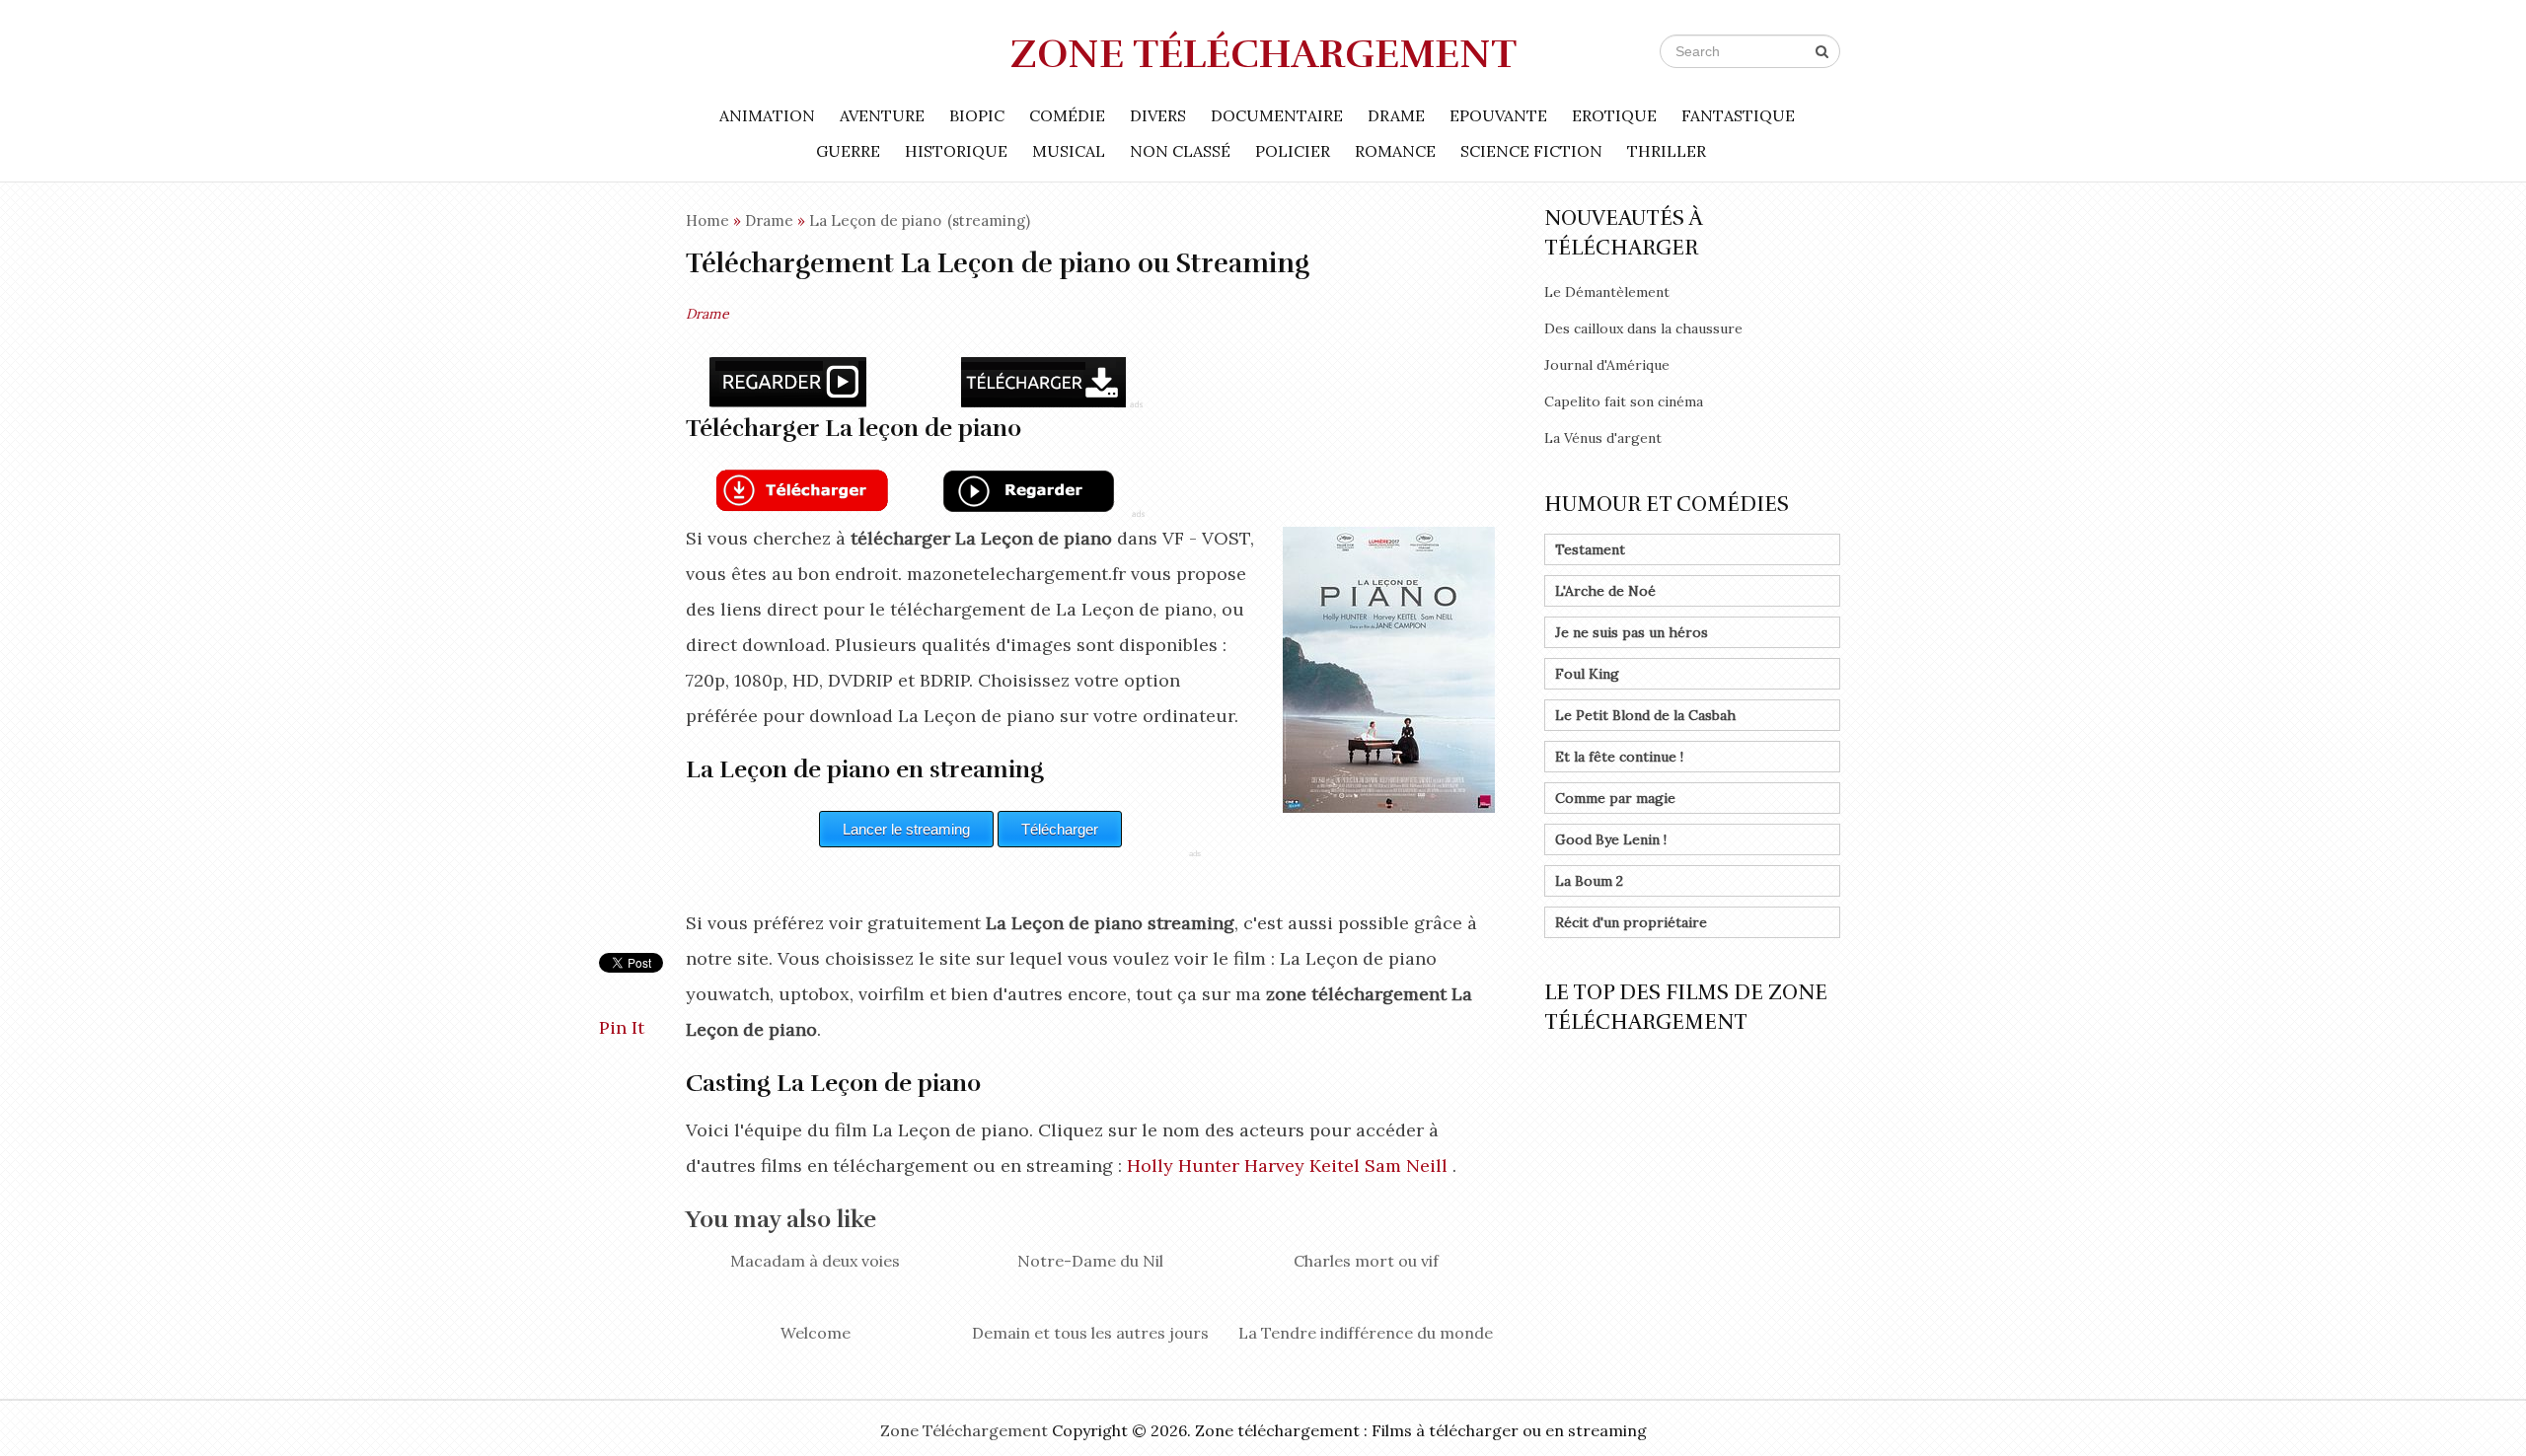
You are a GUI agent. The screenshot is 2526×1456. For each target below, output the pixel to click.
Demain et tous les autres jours (1090, 1333)
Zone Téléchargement (1263, 54)
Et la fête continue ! (1619, 757)
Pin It (622, 1027)
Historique (956, 151)
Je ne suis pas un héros (1632, 632)
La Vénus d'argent (1603, 438)
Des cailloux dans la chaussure (1643, 328)
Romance (1395, 151)
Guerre (848, 151)
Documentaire (1277, 115)
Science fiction (1531, 151)
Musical (1069, 151)
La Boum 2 (1589, 881)
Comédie (1067, 115)
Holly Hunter (1183, 1165)
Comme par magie (1615, 798)
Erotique (1614, 115)
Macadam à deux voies (815, 1261)
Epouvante (1498, 115)
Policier (1293, 151)
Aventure (882, 115)
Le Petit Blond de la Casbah (1645, 715)
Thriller (1667, 151)
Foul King (1587, 674)
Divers (1158, 115)
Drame (1396, 115)
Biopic (977, 115)
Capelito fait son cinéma (1624, 401)
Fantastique (1738, 115)
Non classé (1180, 151)
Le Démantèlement (1607, 292)
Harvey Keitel (1302, 1165)
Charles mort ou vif (1366, 1261)
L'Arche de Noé (1605, 591)
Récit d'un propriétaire (1631, 922)
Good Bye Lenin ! (1611, 839)
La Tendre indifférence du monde (1366, 1333)
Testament (1590, 549)
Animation (767, 115)
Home (707, 220)
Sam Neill (1406, 1165)
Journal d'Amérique (1607, 365)
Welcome (816, 1333)
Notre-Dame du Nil (1090, 1261)
